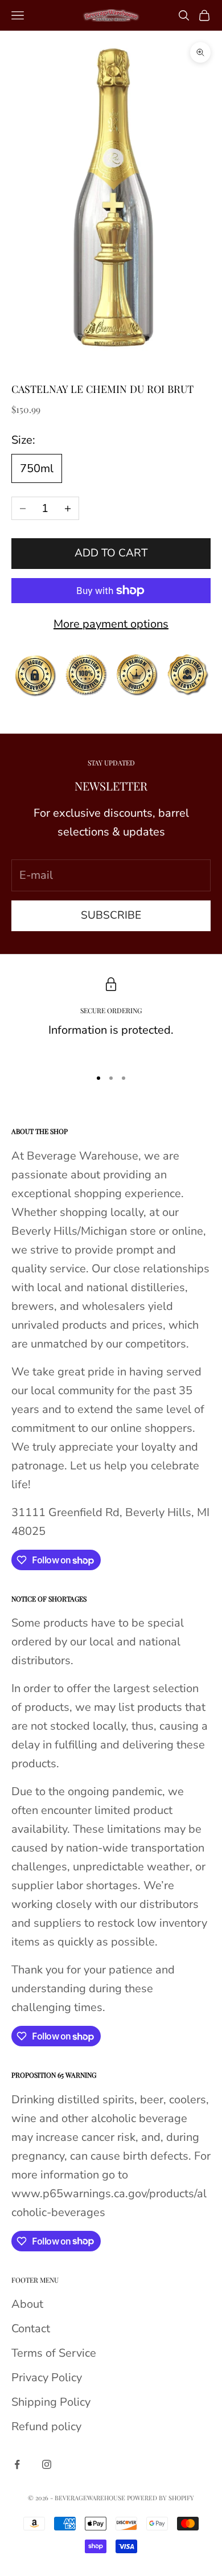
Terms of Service (54, 2353)
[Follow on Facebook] (17, 2464)
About (27, 2304)
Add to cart (111, 553)
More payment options (111, 624)
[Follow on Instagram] (47, 2464)
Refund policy (46, 2426)
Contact (31, 2329)
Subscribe (111, 915)
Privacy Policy (47, 2378)
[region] (111, 1018)
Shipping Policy (51, 2402)
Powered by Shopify (161, 2498)
